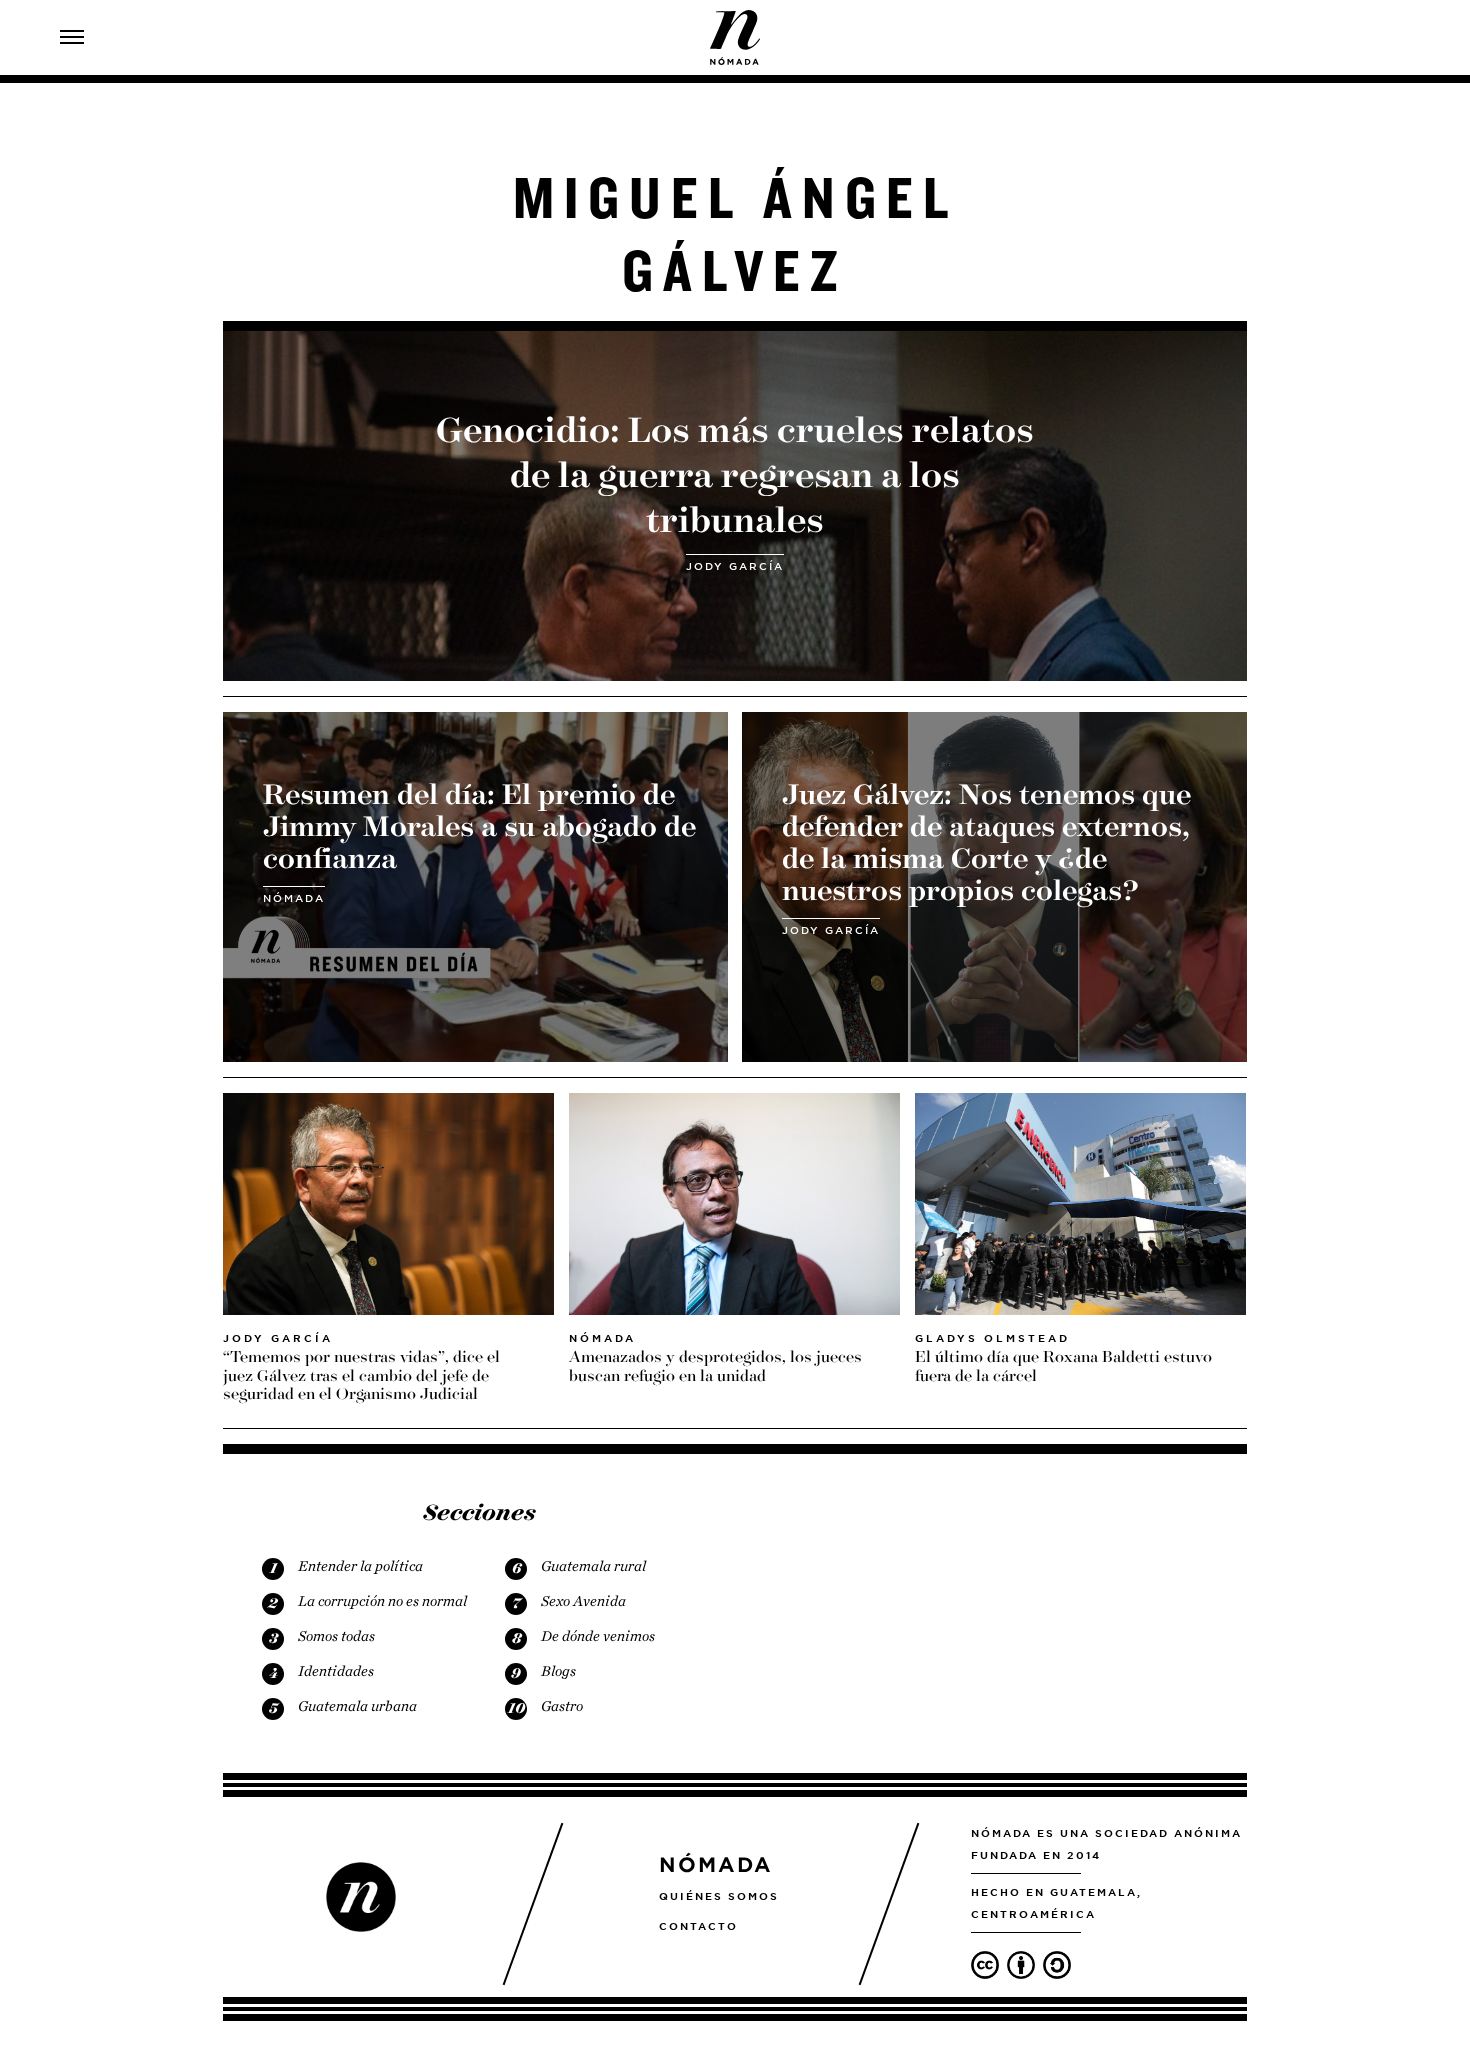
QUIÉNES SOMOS (719, 1896)
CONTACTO (698, 1926)
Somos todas (336, 1636)
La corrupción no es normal (382, 1601)
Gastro (562, 1706)
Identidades (336, 1671)
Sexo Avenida (583, 1601)
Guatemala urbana (357, 1706)
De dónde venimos (598, 1636)
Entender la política (360, 1566)
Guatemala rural (593, 1566)
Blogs (558, 1671)
